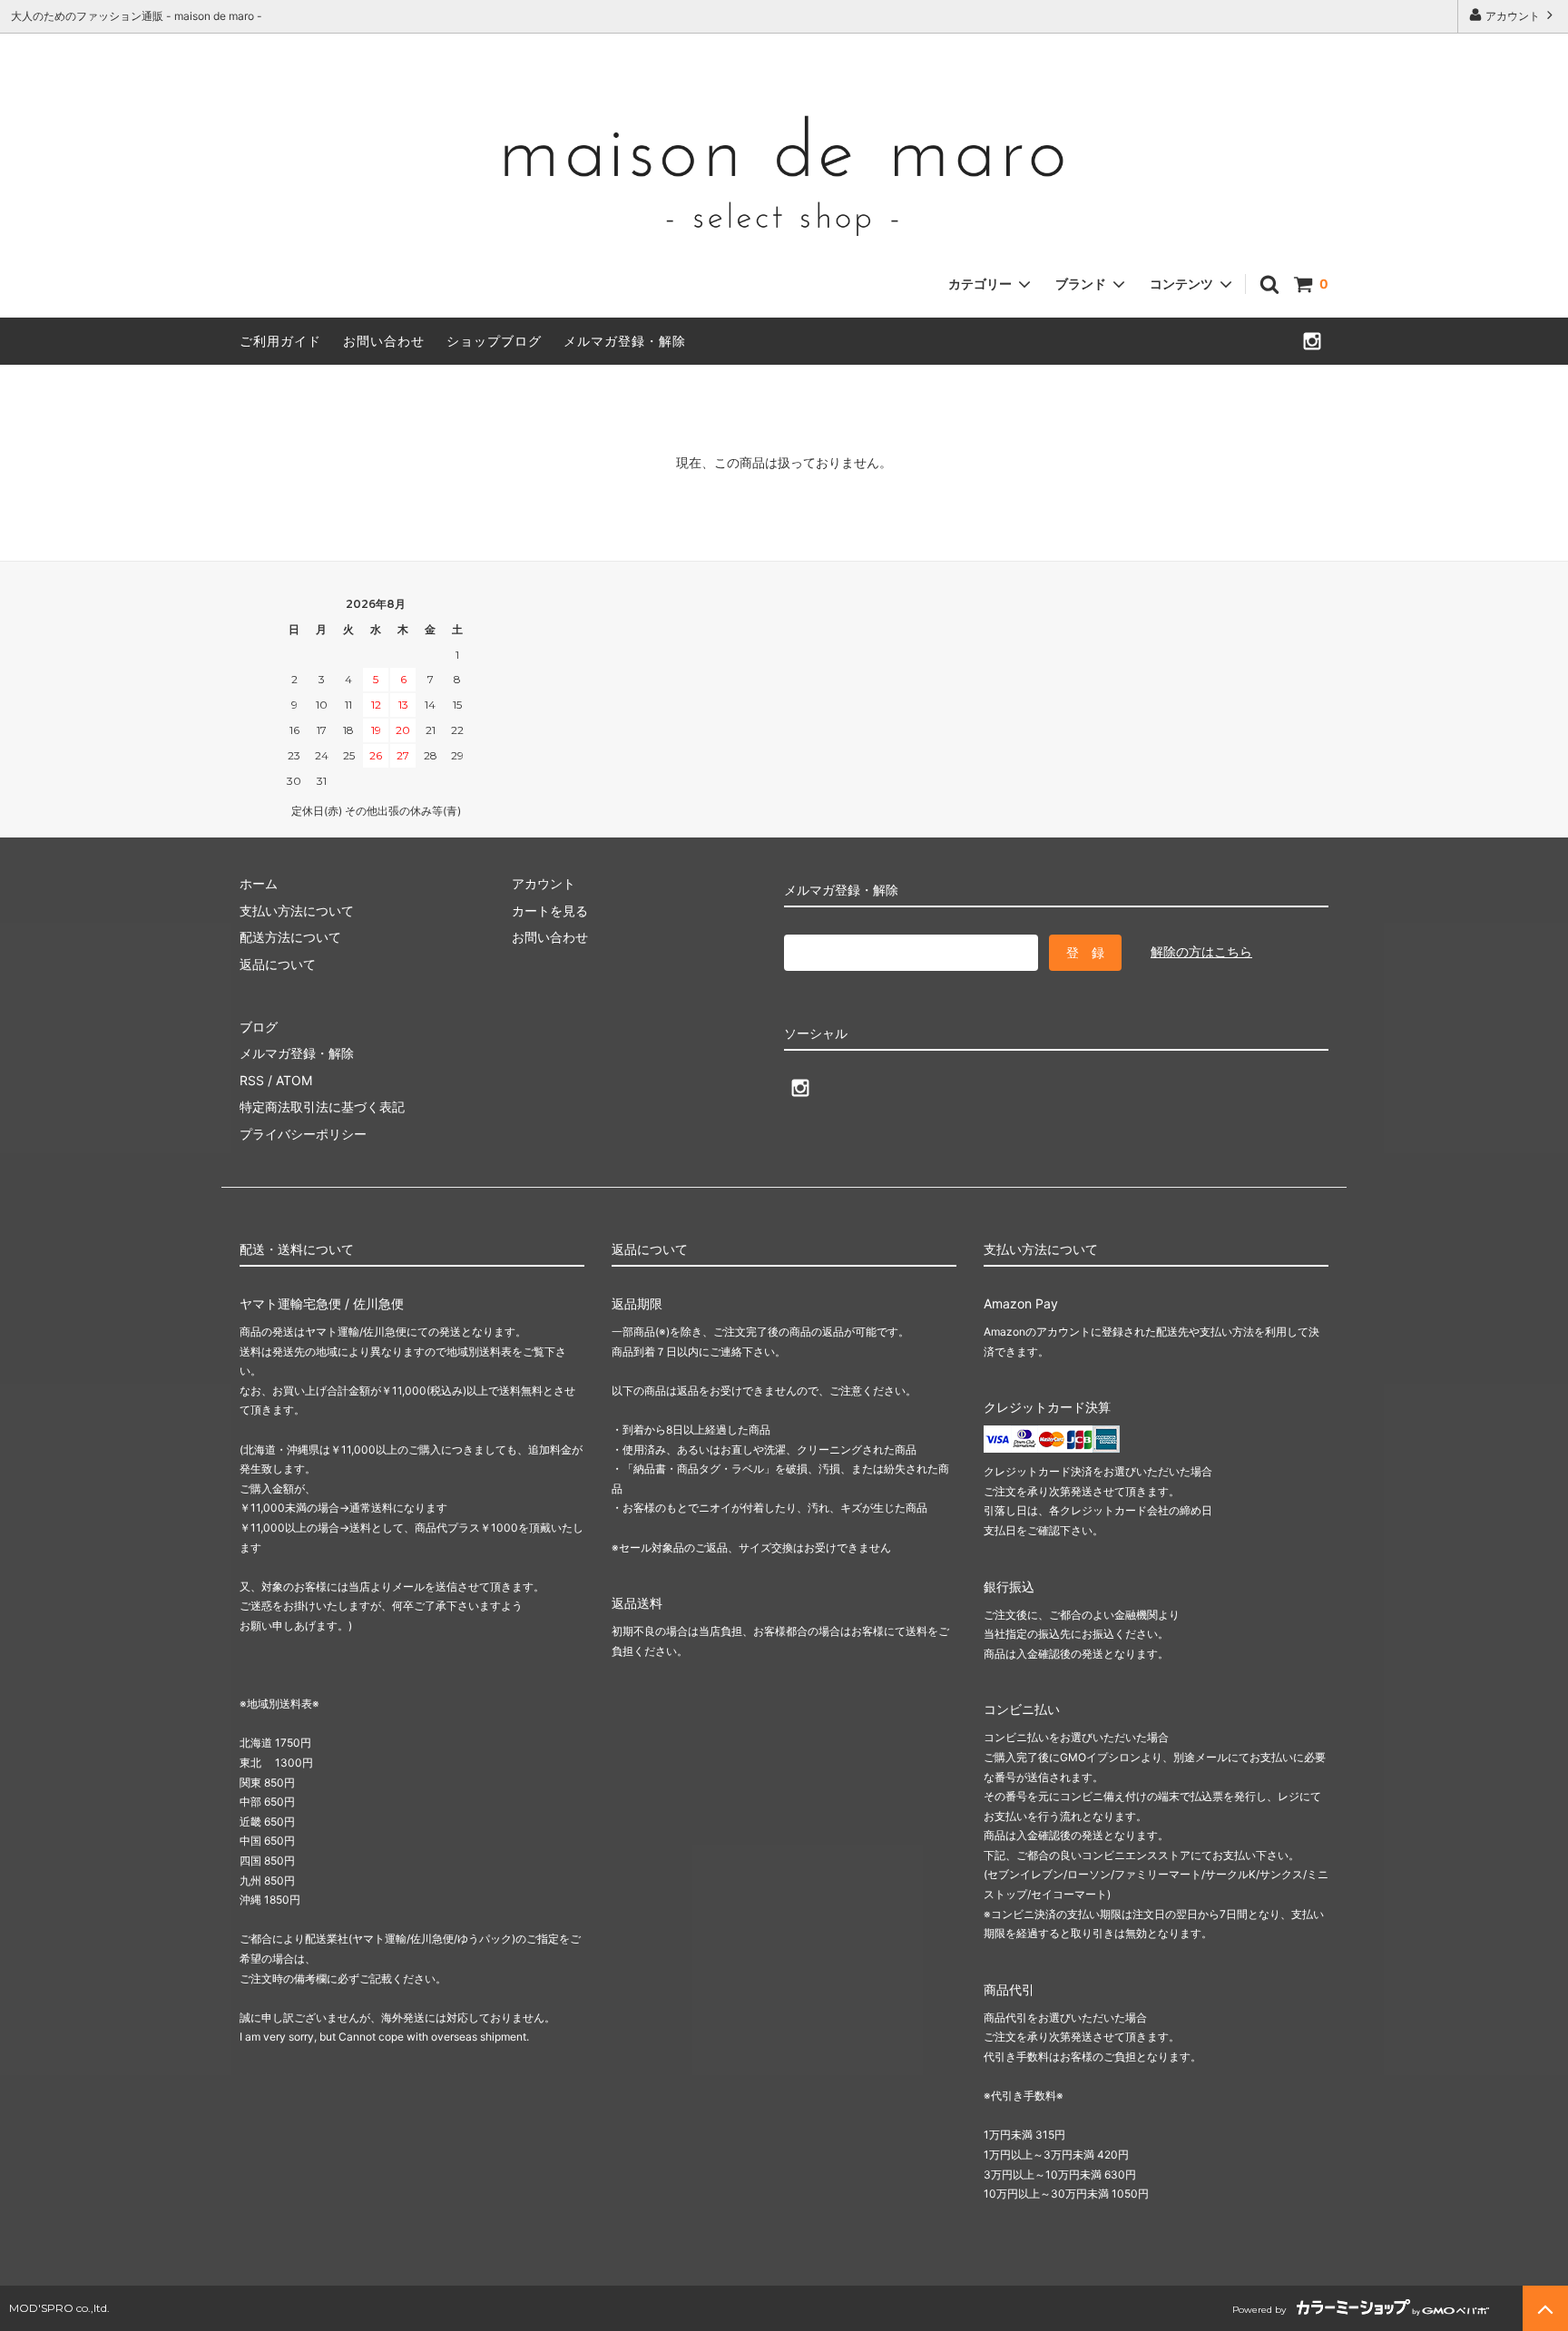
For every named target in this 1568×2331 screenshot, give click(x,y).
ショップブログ (494, 341)
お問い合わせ (384, 341)
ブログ (259, 1027)
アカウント (1513, 16)
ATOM (294, 1080)
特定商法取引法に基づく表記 (322, 1107)
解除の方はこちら (1201, 951)
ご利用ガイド (280, 341)
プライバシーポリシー (303, 1134)
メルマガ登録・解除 (625, 341)
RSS (252, 1080)
